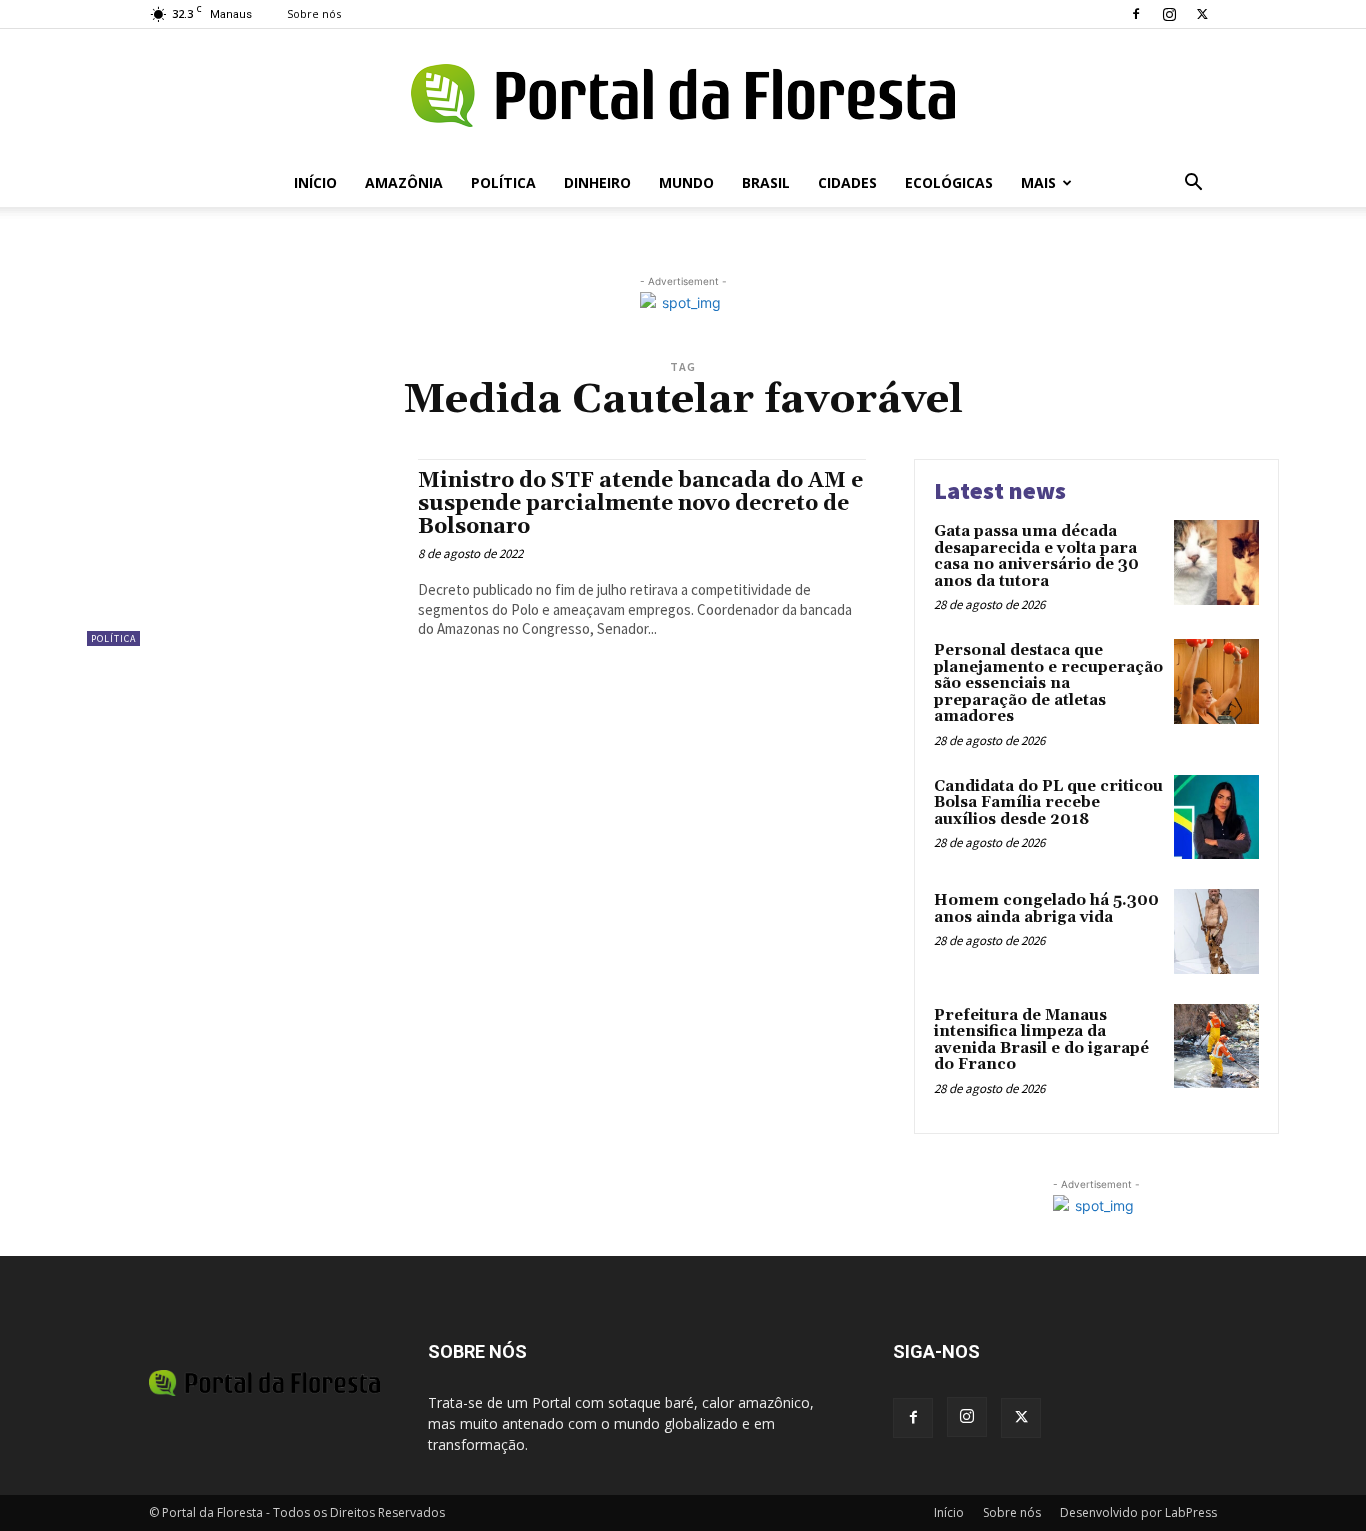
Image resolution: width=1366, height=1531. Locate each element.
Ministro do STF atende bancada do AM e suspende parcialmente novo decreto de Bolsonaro (640, 504)
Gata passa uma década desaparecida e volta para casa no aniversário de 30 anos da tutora (1036, 556)
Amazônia (404, 182)
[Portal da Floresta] (683, 95)
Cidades (847, 182)
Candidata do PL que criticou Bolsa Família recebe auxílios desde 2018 (1048, 803)
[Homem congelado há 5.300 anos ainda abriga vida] (1216, 931)
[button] (1193, 184)
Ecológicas (949, 182)
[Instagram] (1169, 14)
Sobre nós (314, 13)
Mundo (686, 182)
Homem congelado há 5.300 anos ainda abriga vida (1046, 909)
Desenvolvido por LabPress (1138, 1512)
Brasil (766, 182)
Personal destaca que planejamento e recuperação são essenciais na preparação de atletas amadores (1048, 683)
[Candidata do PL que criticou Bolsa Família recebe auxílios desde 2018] (1216, 817)
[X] (1202, 14)
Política (503, 182)
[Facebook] (1136, 14)
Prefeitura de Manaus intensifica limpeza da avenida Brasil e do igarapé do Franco (1041, 1040)
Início (315, 182)
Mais (1038, 182)
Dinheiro (597, 182)
